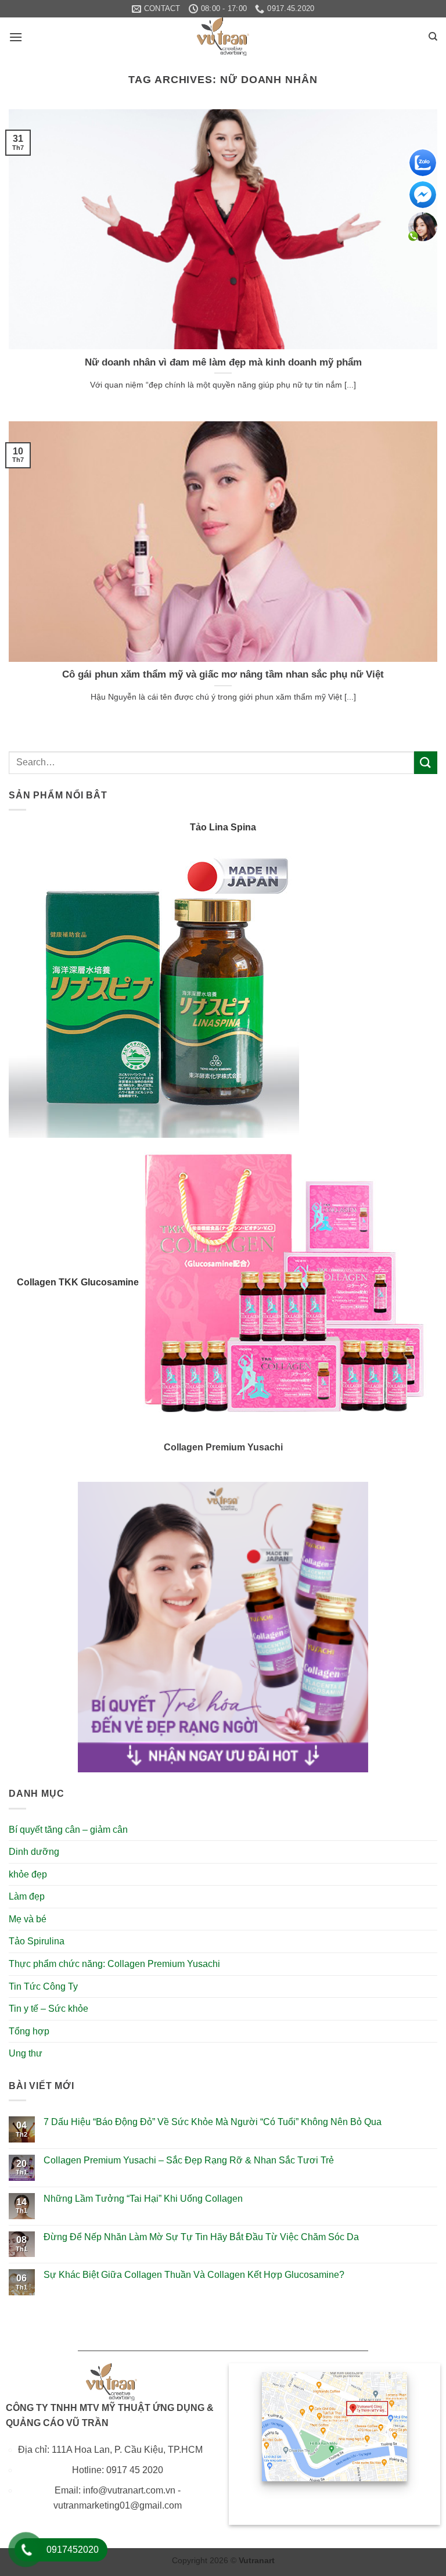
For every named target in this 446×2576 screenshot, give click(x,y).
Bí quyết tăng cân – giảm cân (68, 1830)
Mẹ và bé (28, 1919)
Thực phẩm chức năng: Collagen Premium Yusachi (114, 1964)
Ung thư (26, 2053)
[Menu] (16, 37)
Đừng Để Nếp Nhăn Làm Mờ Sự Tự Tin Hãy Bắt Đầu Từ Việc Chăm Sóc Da (201, 2237)
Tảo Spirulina (37, 1941)
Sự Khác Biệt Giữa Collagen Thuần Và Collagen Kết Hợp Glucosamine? (194, 2275)
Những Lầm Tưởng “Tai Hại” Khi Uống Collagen (143, 2199)
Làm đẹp (27, 1896)
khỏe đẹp (28, 1874)
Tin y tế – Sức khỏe (48, 2009)
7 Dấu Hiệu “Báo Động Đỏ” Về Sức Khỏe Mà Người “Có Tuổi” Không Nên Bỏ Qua (213, 2122)
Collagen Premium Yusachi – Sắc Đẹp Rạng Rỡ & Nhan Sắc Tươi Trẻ (189, 2160)
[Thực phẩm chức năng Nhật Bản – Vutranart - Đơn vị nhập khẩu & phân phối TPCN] (223, 37)
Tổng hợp (29, 2031)
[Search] (433, 37)
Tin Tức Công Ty (43, 1986)
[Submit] (426, 763)
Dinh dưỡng (34, 1852)
